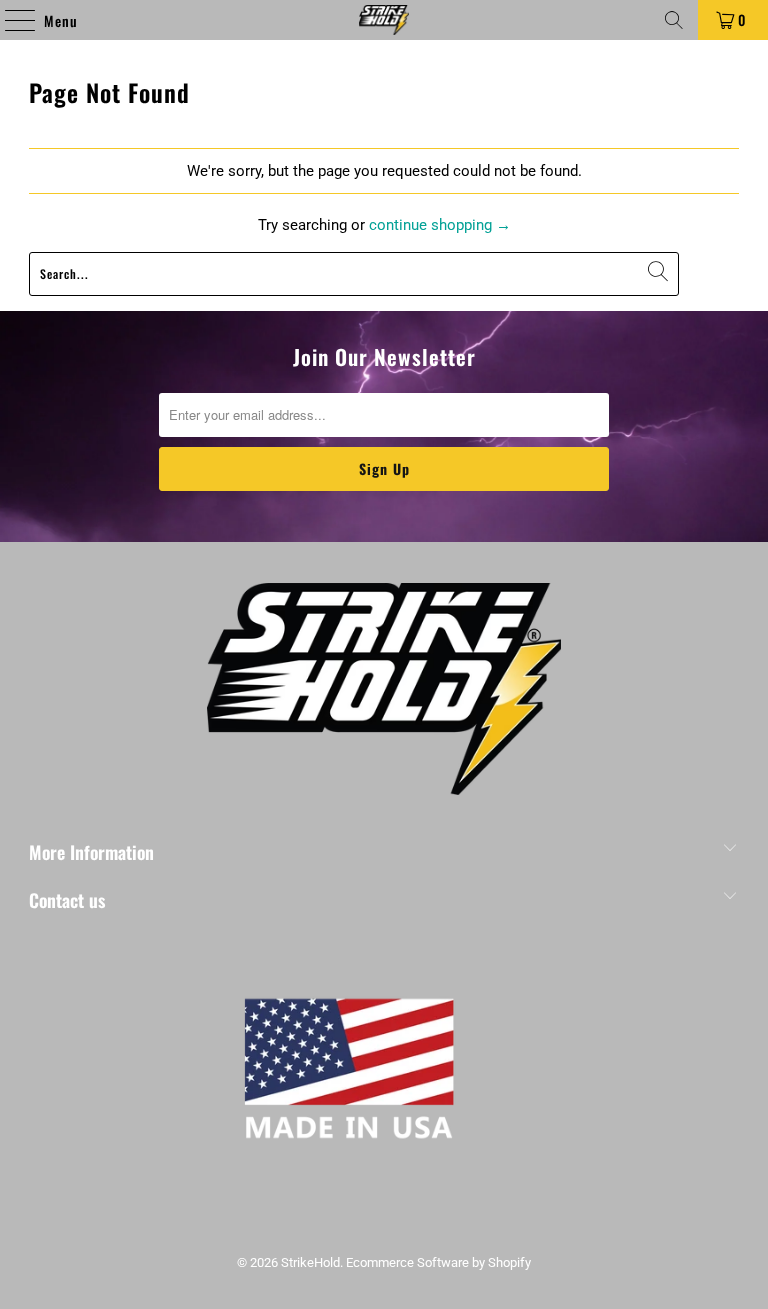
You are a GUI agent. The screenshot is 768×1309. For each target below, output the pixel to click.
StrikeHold (310, 1262)
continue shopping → (440, 225)
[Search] (674, 20)
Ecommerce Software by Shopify (438, 1262)
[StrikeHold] (384, 20)
